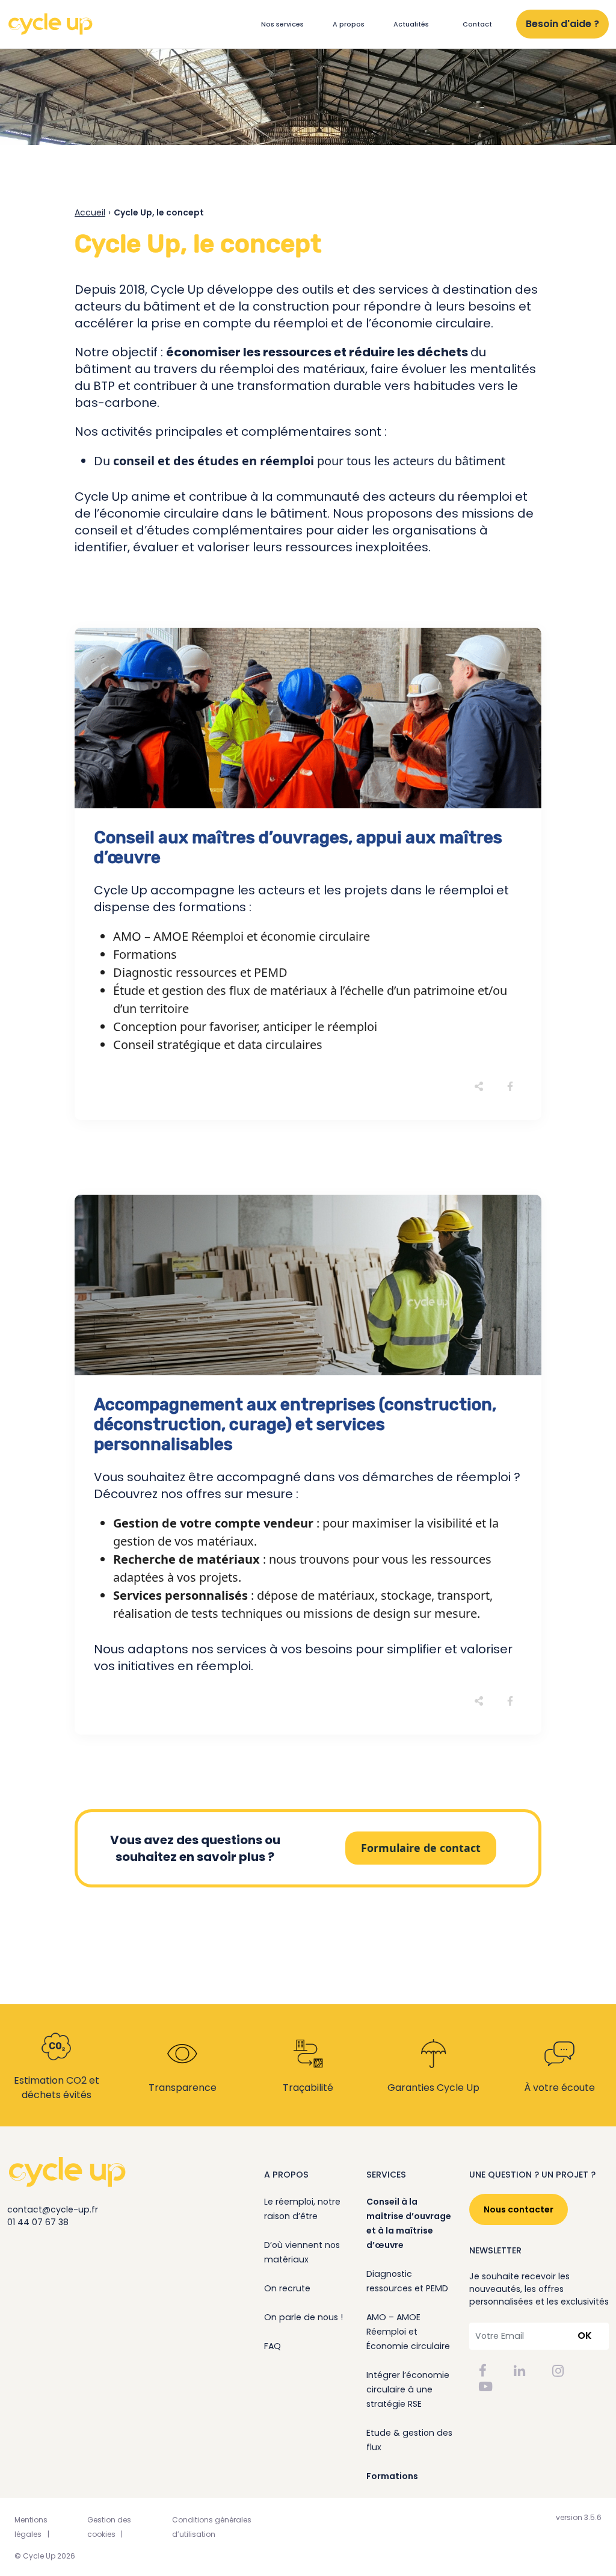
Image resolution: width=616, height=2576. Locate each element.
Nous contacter (519, 2209)
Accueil (90, 212)
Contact (477, 24)
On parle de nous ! (303, 2317)
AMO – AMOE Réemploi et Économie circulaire (408, 2332)
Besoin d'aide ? (562, 24)
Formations (392, 2476)
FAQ (273, 2346)
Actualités (411, 24)
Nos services (282, 24)
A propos (349, 24)
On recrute (287, 2288)
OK (585, 2336)
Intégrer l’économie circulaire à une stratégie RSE (408, 2389)
